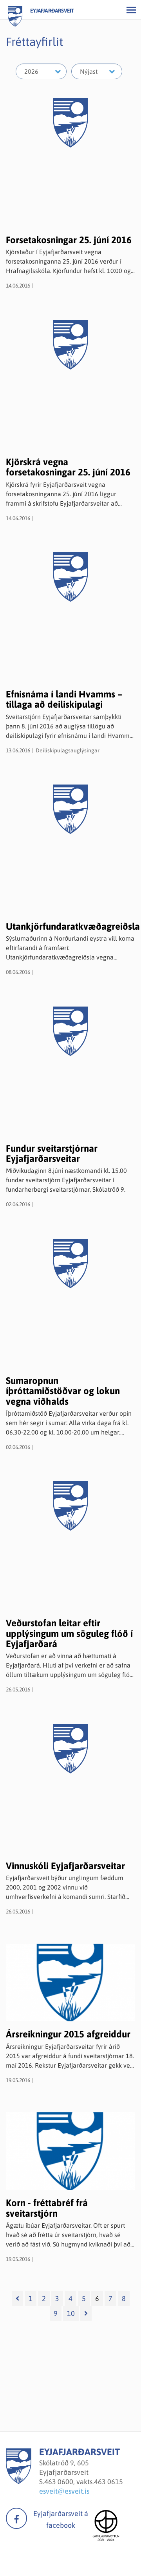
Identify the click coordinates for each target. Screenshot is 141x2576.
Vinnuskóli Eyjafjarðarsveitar (65, 1866)
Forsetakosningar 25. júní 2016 (69, 240)
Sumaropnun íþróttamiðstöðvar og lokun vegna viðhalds (63, 1391)
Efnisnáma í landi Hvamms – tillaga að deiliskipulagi (64, 699)
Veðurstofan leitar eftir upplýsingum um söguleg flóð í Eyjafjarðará (69, 1633)
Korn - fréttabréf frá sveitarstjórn (47, 2208)
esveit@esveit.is (64, 2491)
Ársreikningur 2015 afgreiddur (68, 2034)
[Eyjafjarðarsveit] (19, 2482)
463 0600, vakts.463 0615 (84, 2482)
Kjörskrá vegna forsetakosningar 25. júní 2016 (68, 467)
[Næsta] (86, 2314)
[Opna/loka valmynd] (131, 10)
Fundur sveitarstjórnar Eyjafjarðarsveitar (52, 1153)
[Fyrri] (17, 2299)
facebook (16, 2518)
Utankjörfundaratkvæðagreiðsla (73, 926)
